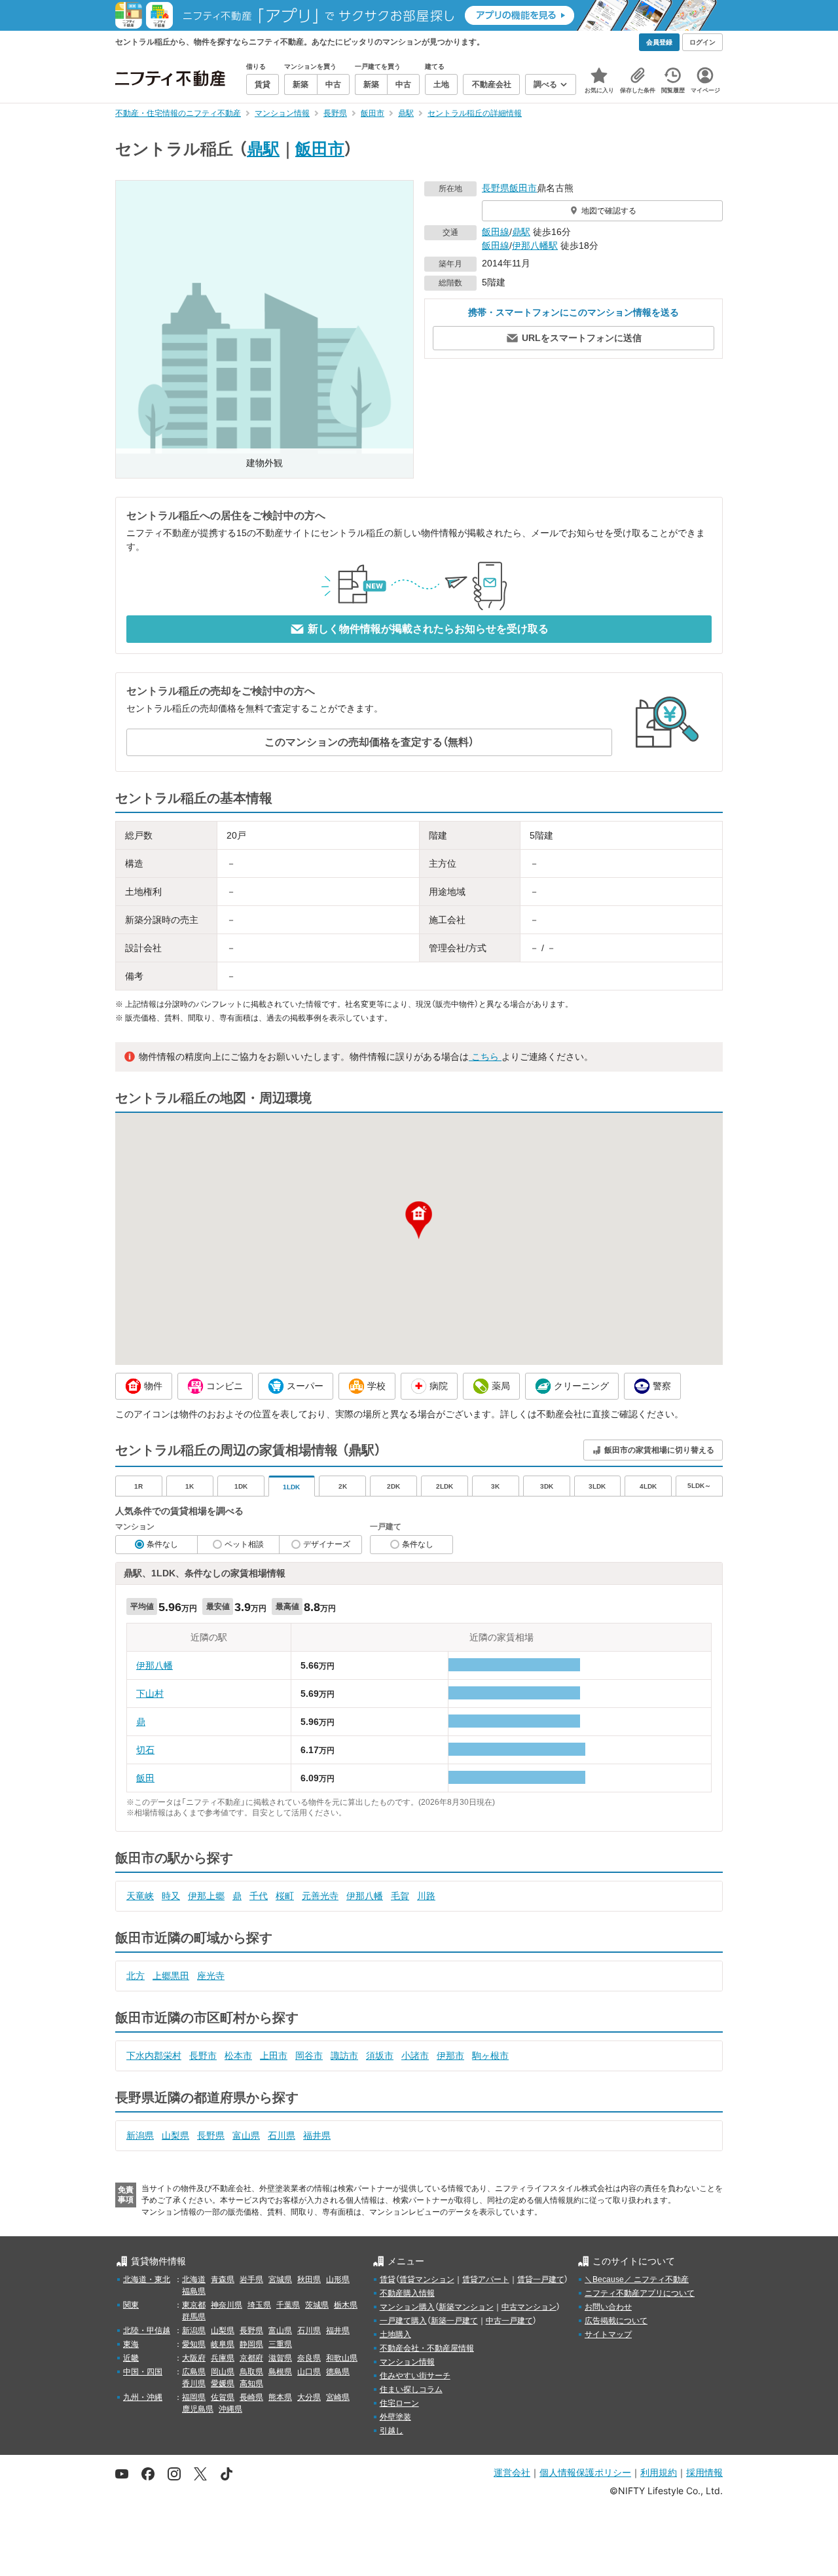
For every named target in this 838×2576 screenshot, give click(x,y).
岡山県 (223, 2372)
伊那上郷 (206, 1896)
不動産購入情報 (407, 2293)
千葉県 (288, 2305)
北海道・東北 (147, 2279)
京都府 (251, 2358)
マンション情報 (407, 2362)
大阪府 (194, 2358)
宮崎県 (338, 2397)
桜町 (285, 1896)
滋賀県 (280, 2358)
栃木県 (346, 2305)
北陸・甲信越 (147, 2331)
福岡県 (194, 2397)
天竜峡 (140, 1896)
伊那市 (450, 2056)
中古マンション (529, 2307)
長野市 (203, 2056)
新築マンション (466, 2307)
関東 (131, 2305)
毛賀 (400, 1896)
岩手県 (251, 2279)
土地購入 (395, 2334)
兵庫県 (223, 2358)
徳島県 (338, 2372)
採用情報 (704, 2472)
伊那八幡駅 (535, 245)
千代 (259, 1896)
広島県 (194, 2372)
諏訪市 (344, 2056)
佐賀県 (223, 2397)
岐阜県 (223, 2344)
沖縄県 (230, 2409)
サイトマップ (608, 2334)
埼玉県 (259, 2305)
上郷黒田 (171, 1976)
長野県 (496, 188)
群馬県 (194, 2317)
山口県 (309, 2372)
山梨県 (175, 2135)
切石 (145, 1750)
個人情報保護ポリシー (585, 2472)
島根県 (280, 2372)
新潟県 (140, 2135)
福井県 (317, 2135)
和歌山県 (342, 2358)
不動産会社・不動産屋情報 (427, 2348)
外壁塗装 (395, 2417)
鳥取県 (251, 2372)
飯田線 (496, 232)
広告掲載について (616, 2321)
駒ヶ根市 (490, 2056)
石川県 (282, 2135)
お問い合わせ (608, 2307)
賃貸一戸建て (541, 2279)
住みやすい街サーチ (415, 2376)
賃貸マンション (427, 2279)
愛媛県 (223, 2384)
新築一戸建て (454, 2321)
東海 (131, 2344)
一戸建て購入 (403, 2321)
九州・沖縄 (143, 2397)
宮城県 (280, 2279)
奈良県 (309, 2358)
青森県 (223, 2279)
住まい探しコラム (411, 2389)
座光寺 (211, 1976)
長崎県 (251, 2397)
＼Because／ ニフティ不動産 (637, 2279)
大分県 (309, 2397)
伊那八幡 (155, 1665)
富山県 (246, 2135)
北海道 (194, 2279)
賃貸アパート (486, 2279)
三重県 (280, 2344)
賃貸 (388, 2279)
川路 (426, 1896)
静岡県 (251, 2344)
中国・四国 (143, 2372)
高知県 (251, 2384)
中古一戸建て (509, 2321)
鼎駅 (263, 149)
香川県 (194, 2384)
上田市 (274, 2056)
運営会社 (512, 2472)
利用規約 (659, 2472)
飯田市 (320, 149)
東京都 (194, 2305)
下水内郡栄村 (154, 2056)
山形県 (338, 2279)
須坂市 (380, 2056)
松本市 (238, 2056)
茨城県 (317, 2305)
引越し (392, 2431)
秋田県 (309, 2279)
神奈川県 (227, 2305)
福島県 (194, 2291)
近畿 (131, 2358)
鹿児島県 (198, 2409)
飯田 (145, 1778)
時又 (171, 1896)
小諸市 (415, 2056)
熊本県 (280, 2397)
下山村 (150, 1694)
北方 (136, 1976)
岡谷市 (309, 2056)
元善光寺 (320, 1896)
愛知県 (194, 2344)
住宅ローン (399, 2403)
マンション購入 (407, 2307)
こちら (485, 1057)
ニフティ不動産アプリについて (640, 2293)
